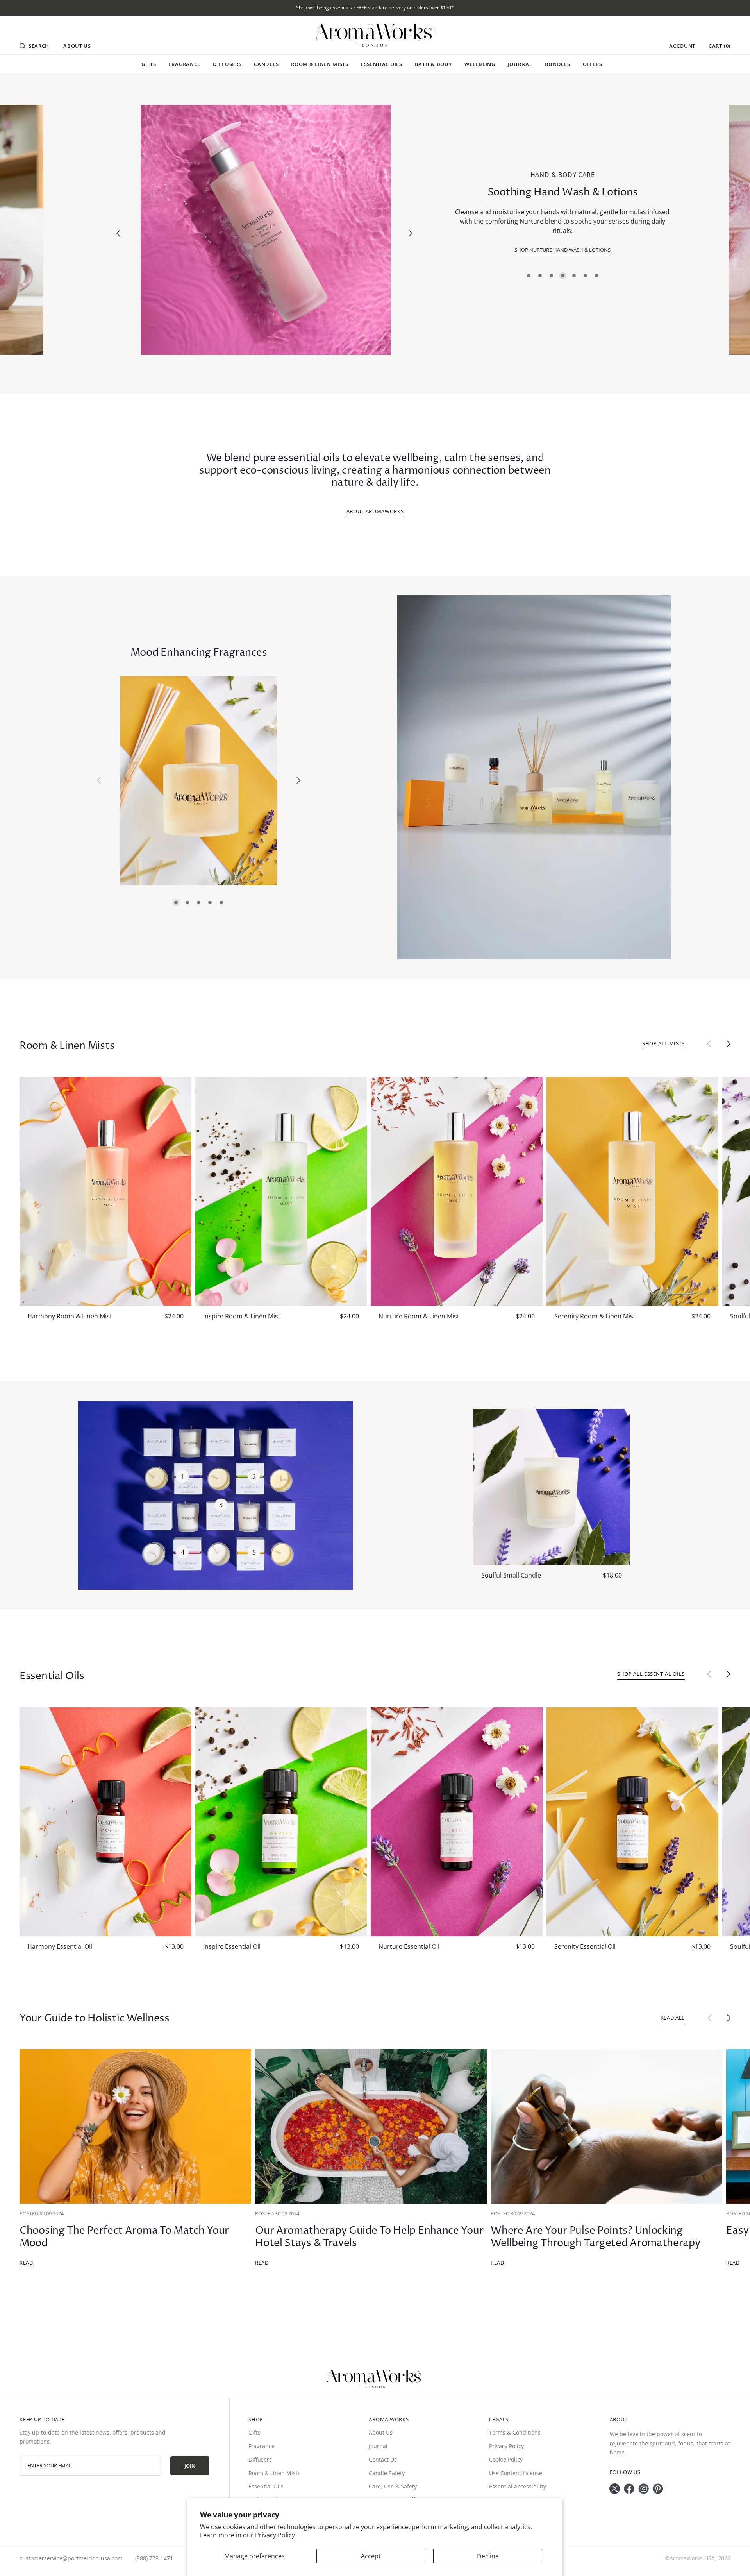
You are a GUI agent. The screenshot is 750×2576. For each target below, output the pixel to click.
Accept (371, 2556)
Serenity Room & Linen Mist (595, 1316)
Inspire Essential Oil (232, 1946)
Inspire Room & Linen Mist (242, 1316)
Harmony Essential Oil (60, 1946)
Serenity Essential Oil (585, 1946)
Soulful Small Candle (511, 1575)
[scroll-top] (737, 2561)
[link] (266, 230)
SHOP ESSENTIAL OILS (562, 245)
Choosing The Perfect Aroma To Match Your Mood (124, 2237)
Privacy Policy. (276, 2535)
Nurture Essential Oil (409, 1946)
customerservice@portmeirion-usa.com (71, 2558)
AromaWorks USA (692, 2558)
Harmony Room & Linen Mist (70, 1316)
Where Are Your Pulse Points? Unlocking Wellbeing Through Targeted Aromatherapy (595, 2237)
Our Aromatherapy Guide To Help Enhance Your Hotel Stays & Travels (369, 2237)
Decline (488, 2556)
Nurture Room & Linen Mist (419, 1316)
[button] (34, 46)
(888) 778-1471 (154, 2558)
